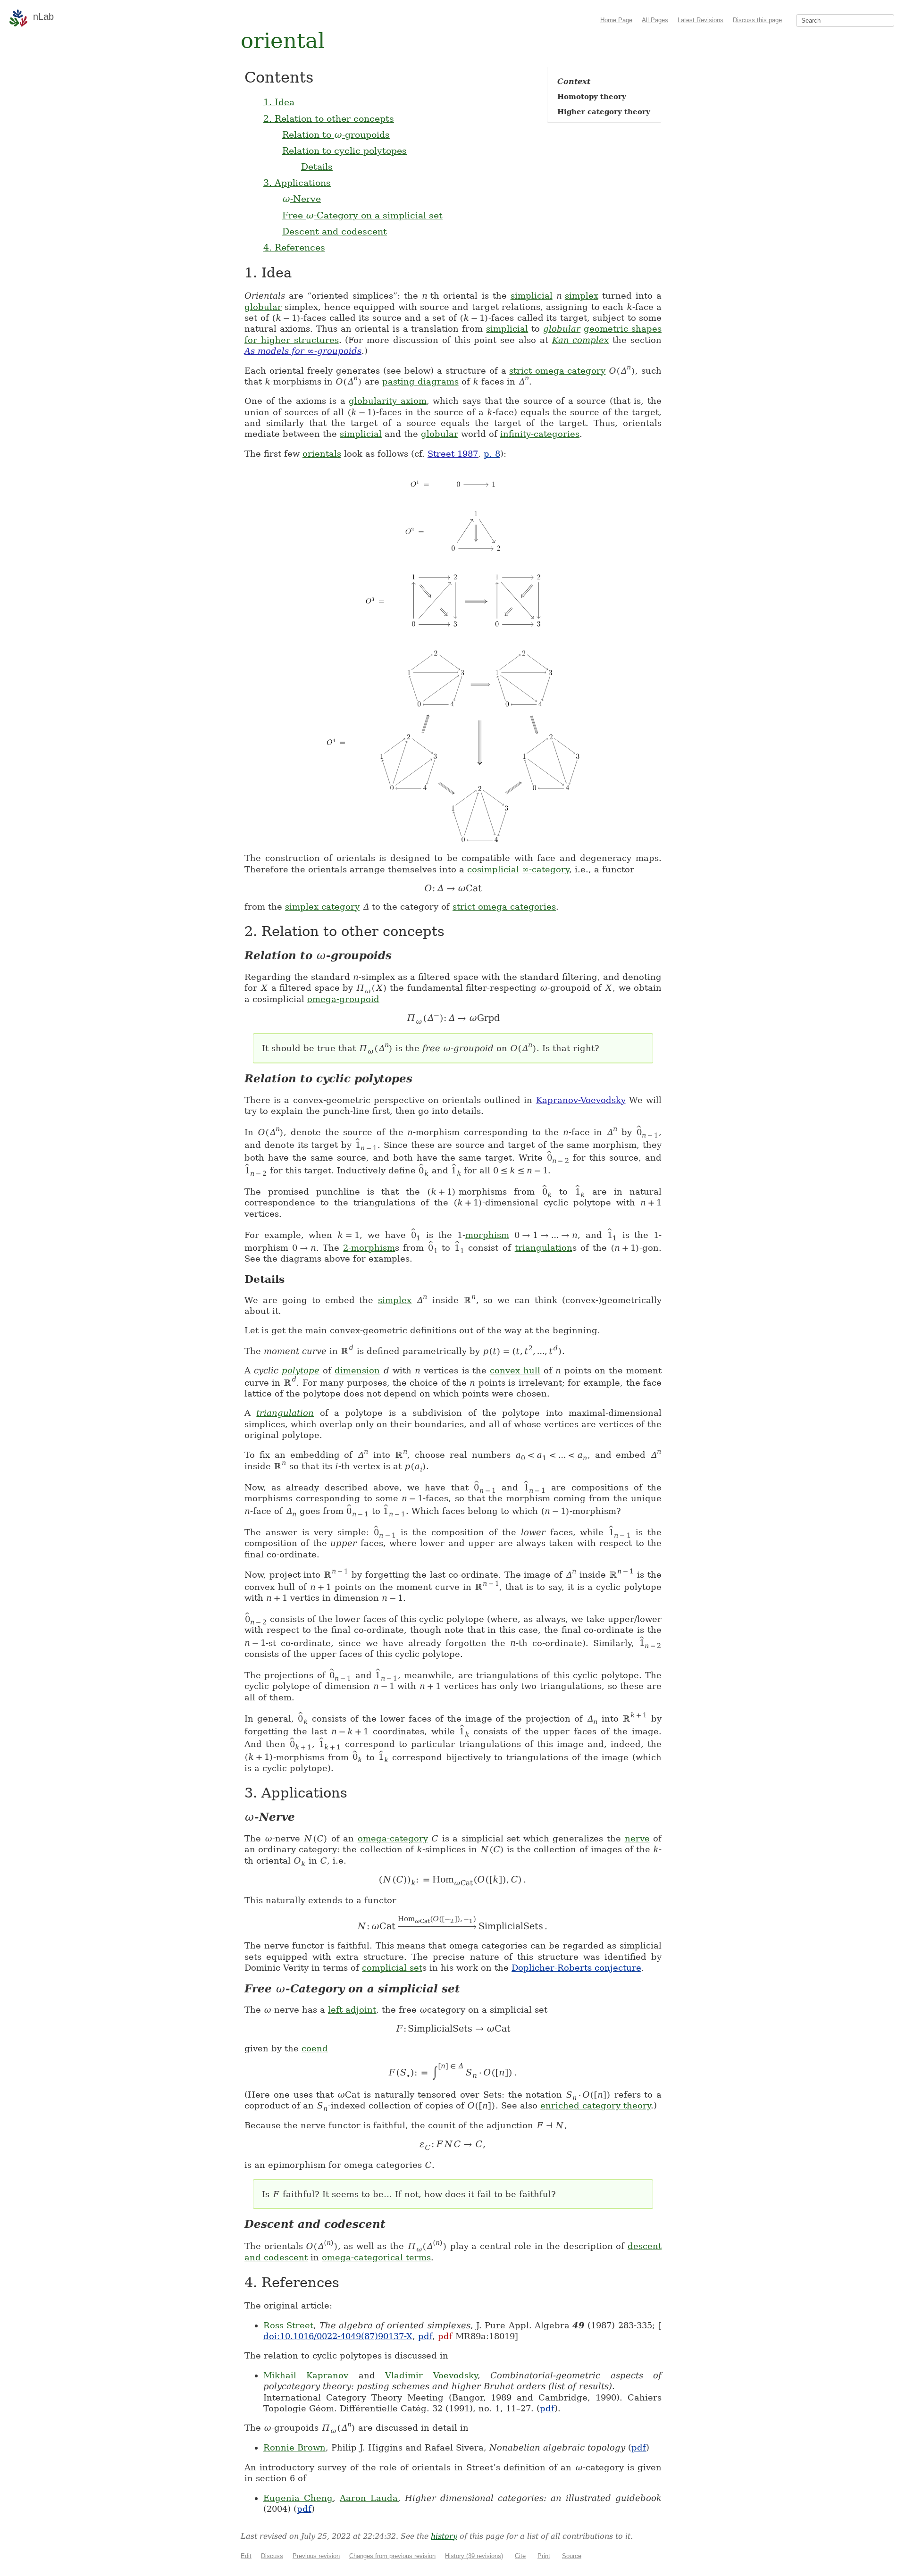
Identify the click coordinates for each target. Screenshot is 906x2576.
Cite (520, 2556)
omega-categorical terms (376, 2257)
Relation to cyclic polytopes (344, 151)
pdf (425, 2336)
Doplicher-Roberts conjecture (576, 1968)
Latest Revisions (700, 20)
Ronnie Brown (294, 2447)
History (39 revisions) (474, 2556)
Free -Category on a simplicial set (362, 215)
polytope (301, 1370)
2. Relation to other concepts (329, 118)
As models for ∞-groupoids (303, 351)
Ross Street (288, 2325)
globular (263, 307)
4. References (294, 247)
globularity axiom (388, 401)
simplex (582, 296)
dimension (357, 1370)
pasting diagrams (420, 381)
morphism (487, 1235)
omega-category (393, 1838)
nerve (637, 1838)
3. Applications (297, 183)
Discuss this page (757, 20)
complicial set (392, 1968)
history (444, 2536)
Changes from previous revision (392, 2556)
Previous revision (316, 2556)
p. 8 (492, 454)
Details (317, 167)
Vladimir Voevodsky (431, 2375)
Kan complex (581, 340)
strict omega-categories (504, 907)
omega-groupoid (343, 999)
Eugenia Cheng (298, 2498)
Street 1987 (453, 454)
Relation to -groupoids (336, 134)
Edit (246, 2556)
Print (544, 2556)
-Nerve (302, 199)
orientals (322, 454)
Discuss (272, 2556)
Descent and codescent (335, 231)
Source (572, 2556)
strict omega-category (557, 371)
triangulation (544, 1248)
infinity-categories (540, 434)
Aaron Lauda (369, 2498)
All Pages (655, 20)
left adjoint (352, 2010)
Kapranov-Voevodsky (581, 1100)
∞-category (545, 869)
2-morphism (369, 1248)
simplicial (532, 296)
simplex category (322, 907)
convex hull (515, 1370)
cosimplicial (493, 869)
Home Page (616, 20)
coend (315, 2048)
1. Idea (279, 102)
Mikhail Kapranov (306, 2375)
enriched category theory (596, 2105)
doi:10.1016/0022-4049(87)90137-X (338, 2336)
